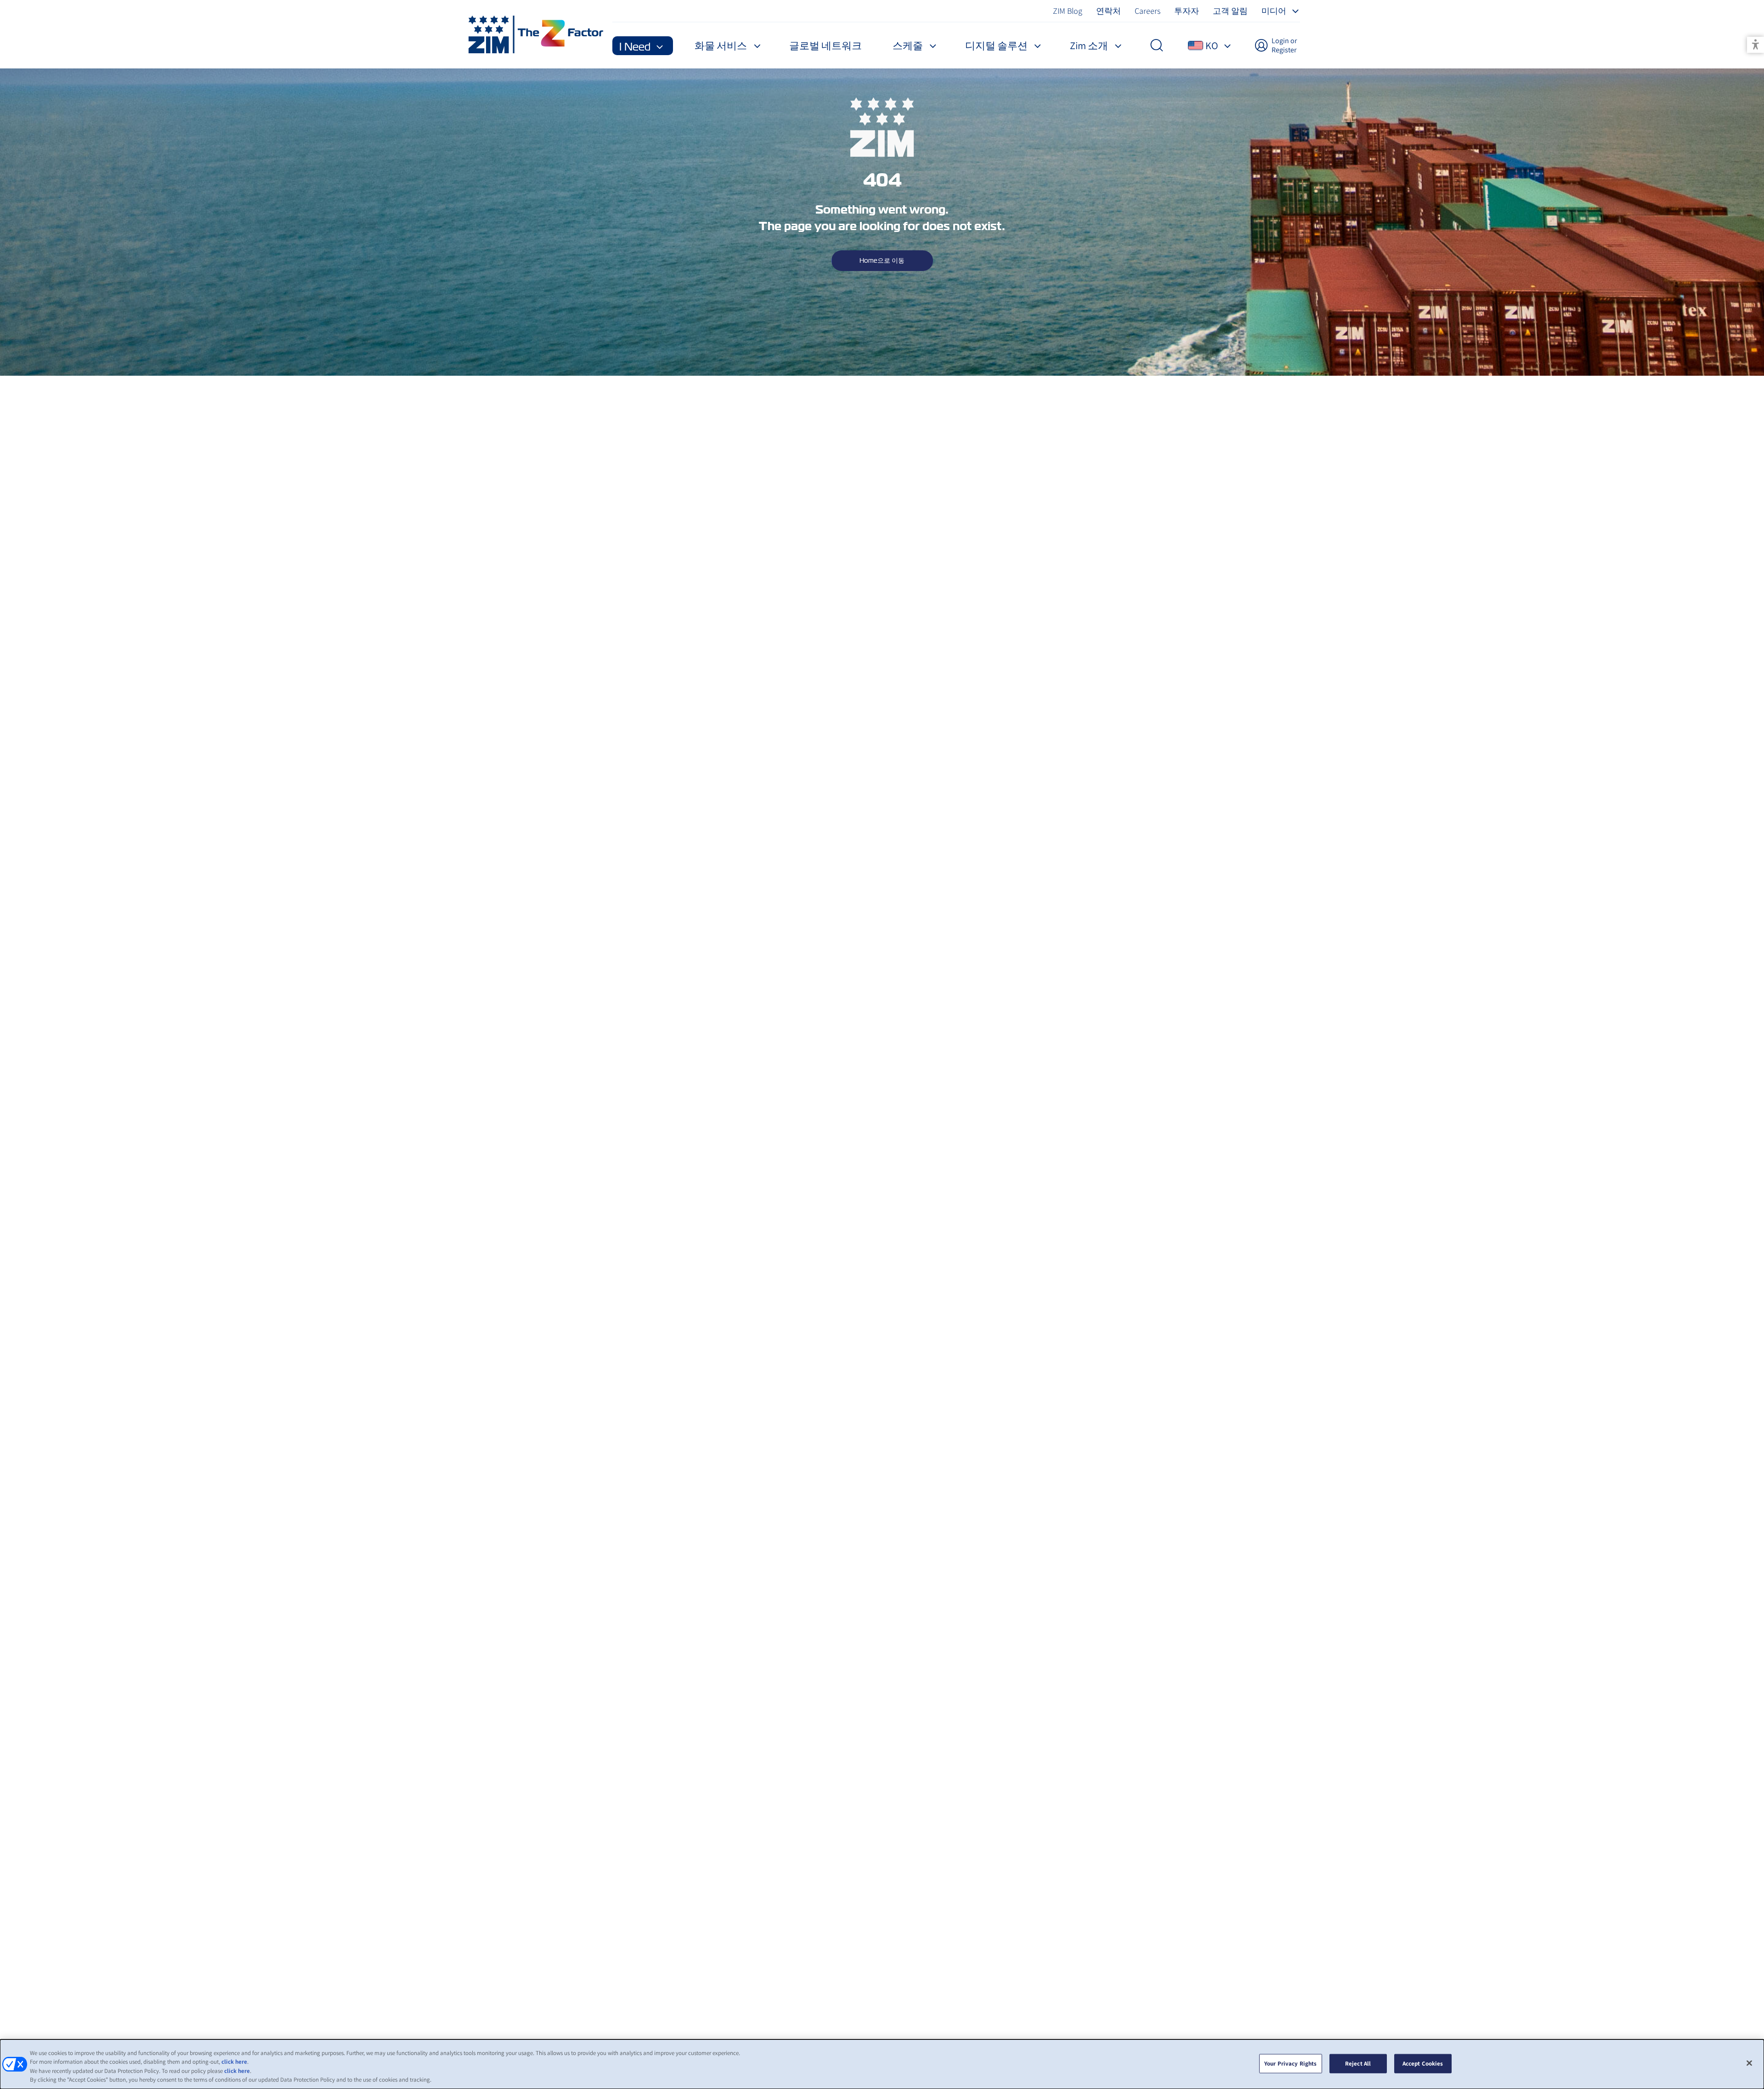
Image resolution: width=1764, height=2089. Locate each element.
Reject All (1358, 2064)
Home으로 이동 (882, 260)
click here (234, 2062)
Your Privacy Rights (1290, 2064)
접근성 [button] (1756, 45)
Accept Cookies (1423, 2064)
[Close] (1749, 2063)
